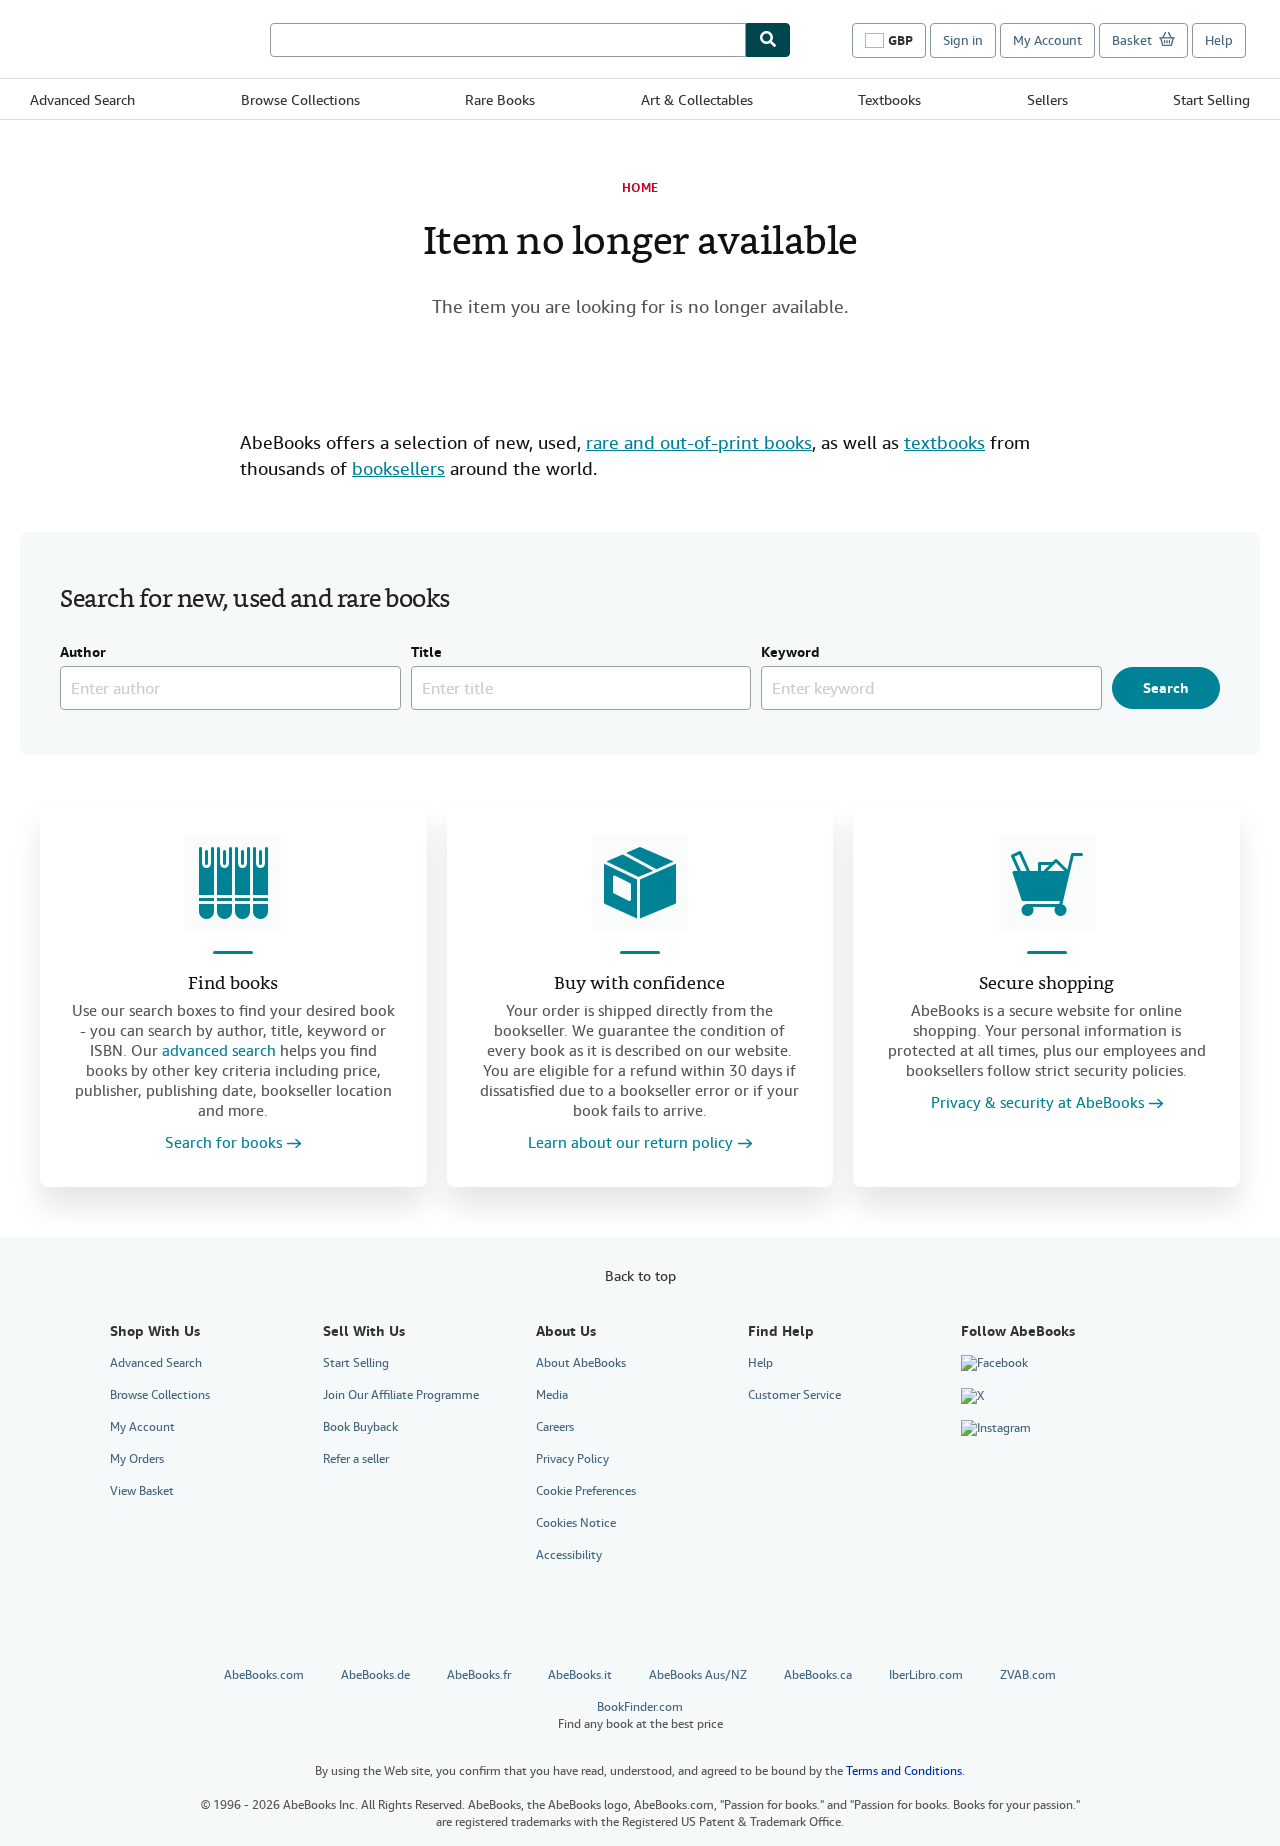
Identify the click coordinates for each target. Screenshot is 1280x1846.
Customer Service (794, 1395)
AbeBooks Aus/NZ (698, 1675)
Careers (555, 1427)
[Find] (768, 40)
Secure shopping (1046, 984)
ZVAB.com (1028, 1675)
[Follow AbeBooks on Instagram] (996, 1429)
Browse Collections (300, 100)
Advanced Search (82, 100)
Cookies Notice (576, 1523)
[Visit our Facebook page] (994, 1364)
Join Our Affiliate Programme (401, 1395)
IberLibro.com (926, 1675)
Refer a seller (356, 1459)
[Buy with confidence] (640, 883)
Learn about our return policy (630, 1143)
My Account (1047, 40)
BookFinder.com (640, 1715)
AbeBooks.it (580, 1675)
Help (1219, 40)
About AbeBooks (581, 1363)
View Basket (142, 1491)
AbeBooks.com (264, 1675)
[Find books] (233, 883)
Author (83, 653)
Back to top (640, 1276)
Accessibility (569, 1555)
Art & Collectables (697, 100)
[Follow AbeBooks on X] (972, 1396)
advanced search (219, 1051)
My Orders (137, 1459)
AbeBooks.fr (479, 1675)
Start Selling (1211, 100)
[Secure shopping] (1047, 883)
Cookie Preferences (586, 1491)
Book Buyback (360, 1427)
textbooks (944, 442)
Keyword (790, 653)
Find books (233, 984)
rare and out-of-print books (699, 442)
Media (552, 1395)
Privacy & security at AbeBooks (1037, 1103)
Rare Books (500, 100)
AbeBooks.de (375, 1675)
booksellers (398, 468)
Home (640, 188)
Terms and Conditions (904, 1771)
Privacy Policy (572, 1459)
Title (426, 653)
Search (1166, 688)
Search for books (223, 1143)
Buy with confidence (639, 984)
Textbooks (889, 100)
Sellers (1047, 100)
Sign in (963, 40)
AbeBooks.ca (818, 1675)
